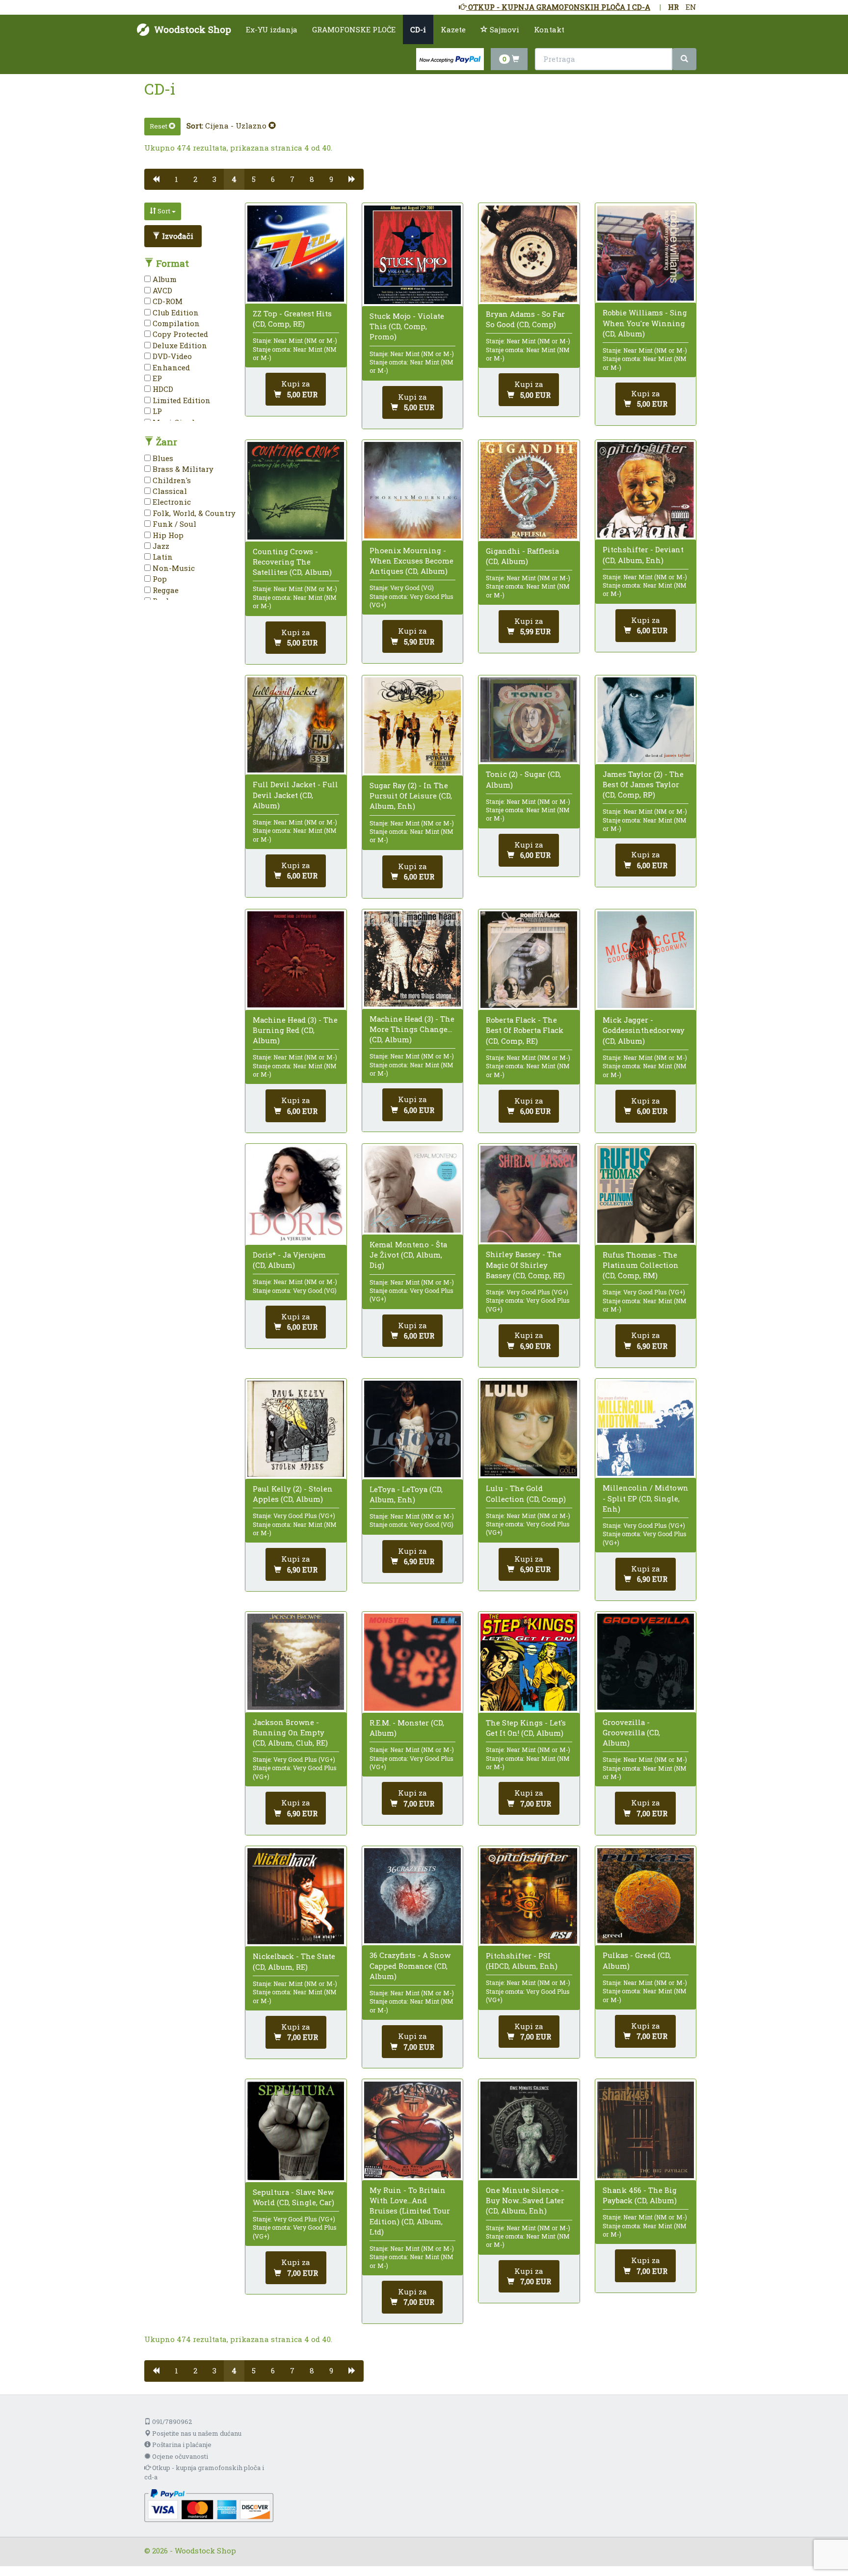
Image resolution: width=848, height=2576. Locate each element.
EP (156, 378)
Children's (171, 480)
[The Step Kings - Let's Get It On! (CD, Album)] (529, 1662)
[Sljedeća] (352, 179)
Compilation (175, 323)
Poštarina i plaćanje (181, 2445)
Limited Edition (181, 400)
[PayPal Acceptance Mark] (209, 2504)
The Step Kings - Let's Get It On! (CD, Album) (526, 1728)
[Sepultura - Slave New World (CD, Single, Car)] (296, 2131)
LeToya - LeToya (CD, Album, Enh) (406, 1494)
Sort (164, 211)
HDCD (162, 389)
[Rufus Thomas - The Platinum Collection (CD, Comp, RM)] (646, 1194)
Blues (162, 458)
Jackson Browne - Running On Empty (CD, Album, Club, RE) (290, 1732)
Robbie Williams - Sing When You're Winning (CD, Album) (645, 323)
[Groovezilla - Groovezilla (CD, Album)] (646, 1662)
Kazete (453, 29)
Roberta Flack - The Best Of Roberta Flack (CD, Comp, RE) (525, 1030)
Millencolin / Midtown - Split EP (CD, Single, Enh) (646, 1498)
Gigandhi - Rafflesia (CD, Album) (522, 556)
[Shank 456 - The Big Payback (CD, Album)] (646, 2130)
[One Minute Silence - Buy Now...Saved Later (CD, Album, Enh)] (529, 2130)
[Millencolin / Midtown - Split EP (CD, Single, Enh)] (646, 1428)
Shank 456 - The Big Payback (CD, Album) (640, 2195)
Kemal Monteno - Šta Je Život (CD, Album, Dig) (408, 1255)
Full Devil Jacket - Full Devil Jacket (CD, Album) (295, 795)
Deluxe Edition (179, 345)
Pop (159, 579)
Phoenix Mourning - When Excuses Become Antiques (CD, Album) (411, 561)
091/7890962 (171, 2421)
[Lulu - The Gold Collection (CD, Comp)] (529, 1429)
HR (673, 7)
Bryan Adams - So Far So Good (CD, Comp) (525, 319)
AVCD (161, 290)
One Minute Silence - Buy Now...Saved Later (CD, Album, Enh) (525, 2200)
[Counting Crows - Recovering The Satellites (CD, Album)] (296, 491)
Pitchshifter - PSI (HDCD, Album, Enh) (522, 1961)
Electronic (171, 502)
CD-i (418, 29)
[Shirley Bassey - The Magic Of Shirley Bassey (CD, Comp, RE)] (529, 1194)
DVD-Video (171, 356)
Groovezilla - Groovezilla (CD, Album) (631, 1732)
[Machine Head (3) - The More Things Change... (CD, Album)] (412, 959)
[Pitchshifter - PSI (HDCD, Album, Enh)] (529, 1896)
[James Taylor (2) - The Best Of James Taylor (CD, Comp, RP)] (646, 720)
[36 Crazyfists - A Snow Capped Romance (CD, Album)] (412, 1896)
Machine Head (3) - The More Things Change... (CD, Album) (412, 1029)
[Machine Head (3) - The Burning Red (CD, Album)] (296, 959)
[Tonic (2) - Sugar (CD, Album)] (529, 720)
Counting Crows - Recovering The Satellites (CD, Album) (292, 562)
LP (156, 411)
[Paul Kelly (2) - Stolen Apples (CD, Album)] (296, 1429)
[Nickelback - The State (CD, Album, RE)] (296, 1896)
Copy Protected (179, 334)
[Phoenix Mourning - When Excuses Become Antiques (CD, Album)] (412, 490)
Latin (162, 557)
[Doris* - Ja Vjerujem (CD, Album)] (296, 1194)
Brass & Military (182, 469)
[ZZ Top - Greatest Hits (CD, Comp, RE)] (296, 254)
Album (164, 279)
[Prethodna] (156, 179)
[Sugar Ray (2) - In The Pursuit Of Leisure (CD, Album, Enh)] (412, 725)
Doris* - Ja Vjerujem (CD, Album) (289, 1260)
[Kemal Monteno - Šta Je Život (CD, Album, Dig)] (412, 1189)
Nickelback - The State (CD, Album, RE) (294, 1961)
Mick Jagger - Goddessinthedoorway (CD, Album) (644, 1030)
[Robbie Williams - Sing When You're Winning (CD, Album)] (646, 253)
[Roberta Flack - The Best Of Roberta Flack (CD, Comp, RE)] (529, 960)
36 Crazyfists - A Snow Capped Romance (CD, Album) (410, 1965)
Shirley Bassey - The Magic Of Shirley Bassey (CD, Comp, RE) (525, 1264)
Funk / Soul (173, 524)
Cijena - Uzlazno (237, 126)
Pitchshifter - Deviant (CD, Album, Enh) (643, 554)
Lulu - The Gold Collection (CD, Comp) (526, 1493)
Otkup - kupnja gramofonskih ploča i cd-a (204, 2472)
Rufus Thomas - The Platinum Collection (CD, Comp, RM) (641, 1265)
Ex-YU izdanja (272, 29)
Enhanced (170, 367)
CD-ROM (167, 301)
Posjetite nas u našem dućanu (196, 2433)
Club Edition (175, 312)
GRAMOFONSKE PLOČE (354, 29)
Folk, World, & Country (193, 513)
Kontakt (549, 29)
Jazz (160, 546)
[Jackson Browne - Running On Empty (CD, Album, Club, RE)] (296, 1662)
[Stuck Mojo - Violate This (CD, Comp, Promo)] (412, 255)
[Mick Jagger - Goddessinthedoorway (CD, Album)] (646, 960)
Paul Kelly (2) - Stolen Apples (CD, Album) (293, 1494)
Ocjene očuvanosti (179, 2456)
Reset (159, 126)
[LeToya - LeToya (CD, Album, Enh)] (412, 1429)
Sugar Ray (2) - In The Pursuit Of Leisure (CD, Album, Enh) (411, 796)
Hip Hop (167, 535)
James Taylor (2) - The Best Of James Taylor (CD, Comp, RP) (643, 784)
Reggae (165, 590)
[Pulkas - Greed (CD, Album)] (646, 1896)
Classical (169, 491)
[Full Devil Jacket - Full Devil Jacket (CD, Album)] (296, 725)
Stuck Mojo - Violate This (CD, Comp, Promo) (407, 326)
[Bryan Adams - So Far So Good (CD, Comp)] (529, 254)
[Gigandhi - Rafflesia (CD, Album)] (529, 490)
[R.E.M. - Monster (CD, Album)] (412, 1662)
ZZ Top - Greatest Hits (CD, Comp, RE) (292, 319)
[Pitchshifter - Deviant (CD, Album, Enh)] (646, 490)
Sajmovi (503, 29)
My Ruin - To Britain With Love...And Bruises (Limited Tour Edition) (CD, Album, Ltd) (410, 2211)
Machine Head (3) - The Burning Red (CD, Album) (295, 1030)
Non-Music (173, 568)
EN (691, 7)
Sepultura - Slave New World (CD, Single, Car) (293, 2197)
